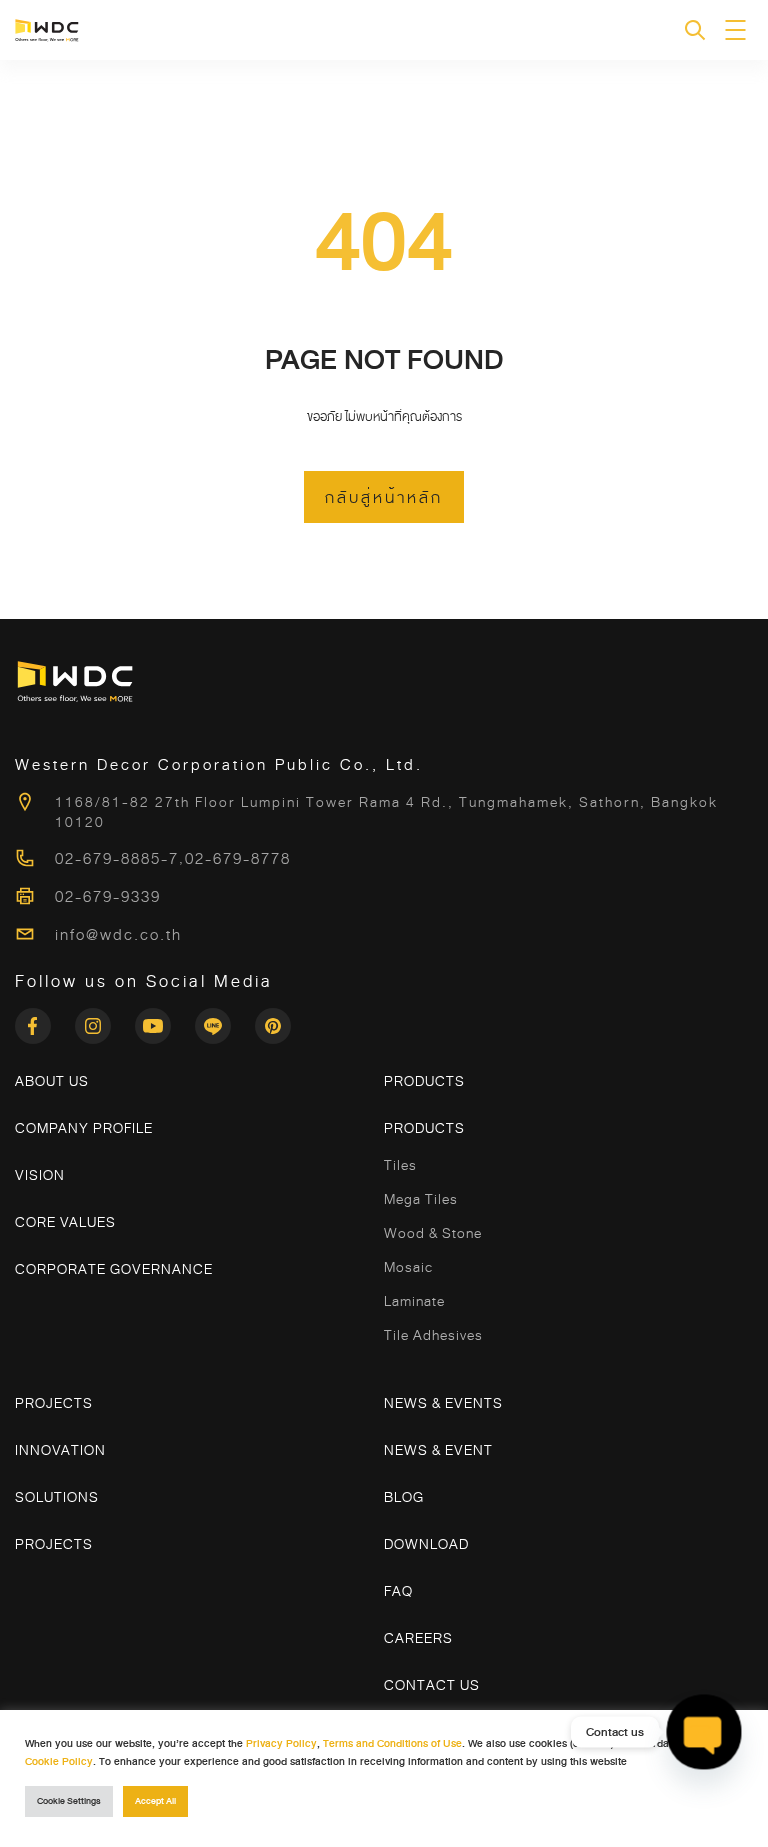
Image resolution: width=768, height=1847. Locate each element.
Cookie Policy (59, 1761)
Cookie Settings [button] (69, 1801)
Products (424, 1081)
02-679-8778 (238, 859)
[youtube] (165, 1020)
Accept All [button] (155, 1801)
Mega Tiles (421, 1199)
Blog (404, 1497)
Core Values (65, 1222)
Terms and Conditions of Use (392, 1743)
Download (426, 1544)
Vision (40, 1175)
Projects (54, 1403)
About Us (52, 1081)
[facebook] (45, 1020)
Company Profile (84, 1128)
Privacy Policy (281, 1743)
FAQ (398, 1591)
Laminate (414, 1301)
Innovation (60, 1450)
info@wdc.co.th (118, 935)
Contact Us (432, 1685)
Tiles (400, 1165)
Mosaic (408, 1267)
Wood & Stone (433, 1233)
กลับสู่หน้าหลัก (384, 498)
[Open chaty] (704, 1732)
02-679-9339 (108, 897)
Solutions (57, 1497)
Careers (418, 1638)
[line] (225, 1020)
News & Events (443, 1403)
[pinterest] (273, 1020)
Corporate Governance (114, 1269)
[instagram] (105, 1020)
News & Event (438, 1450)
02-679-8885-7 (117, 859)
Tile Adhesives (433, 1335)
